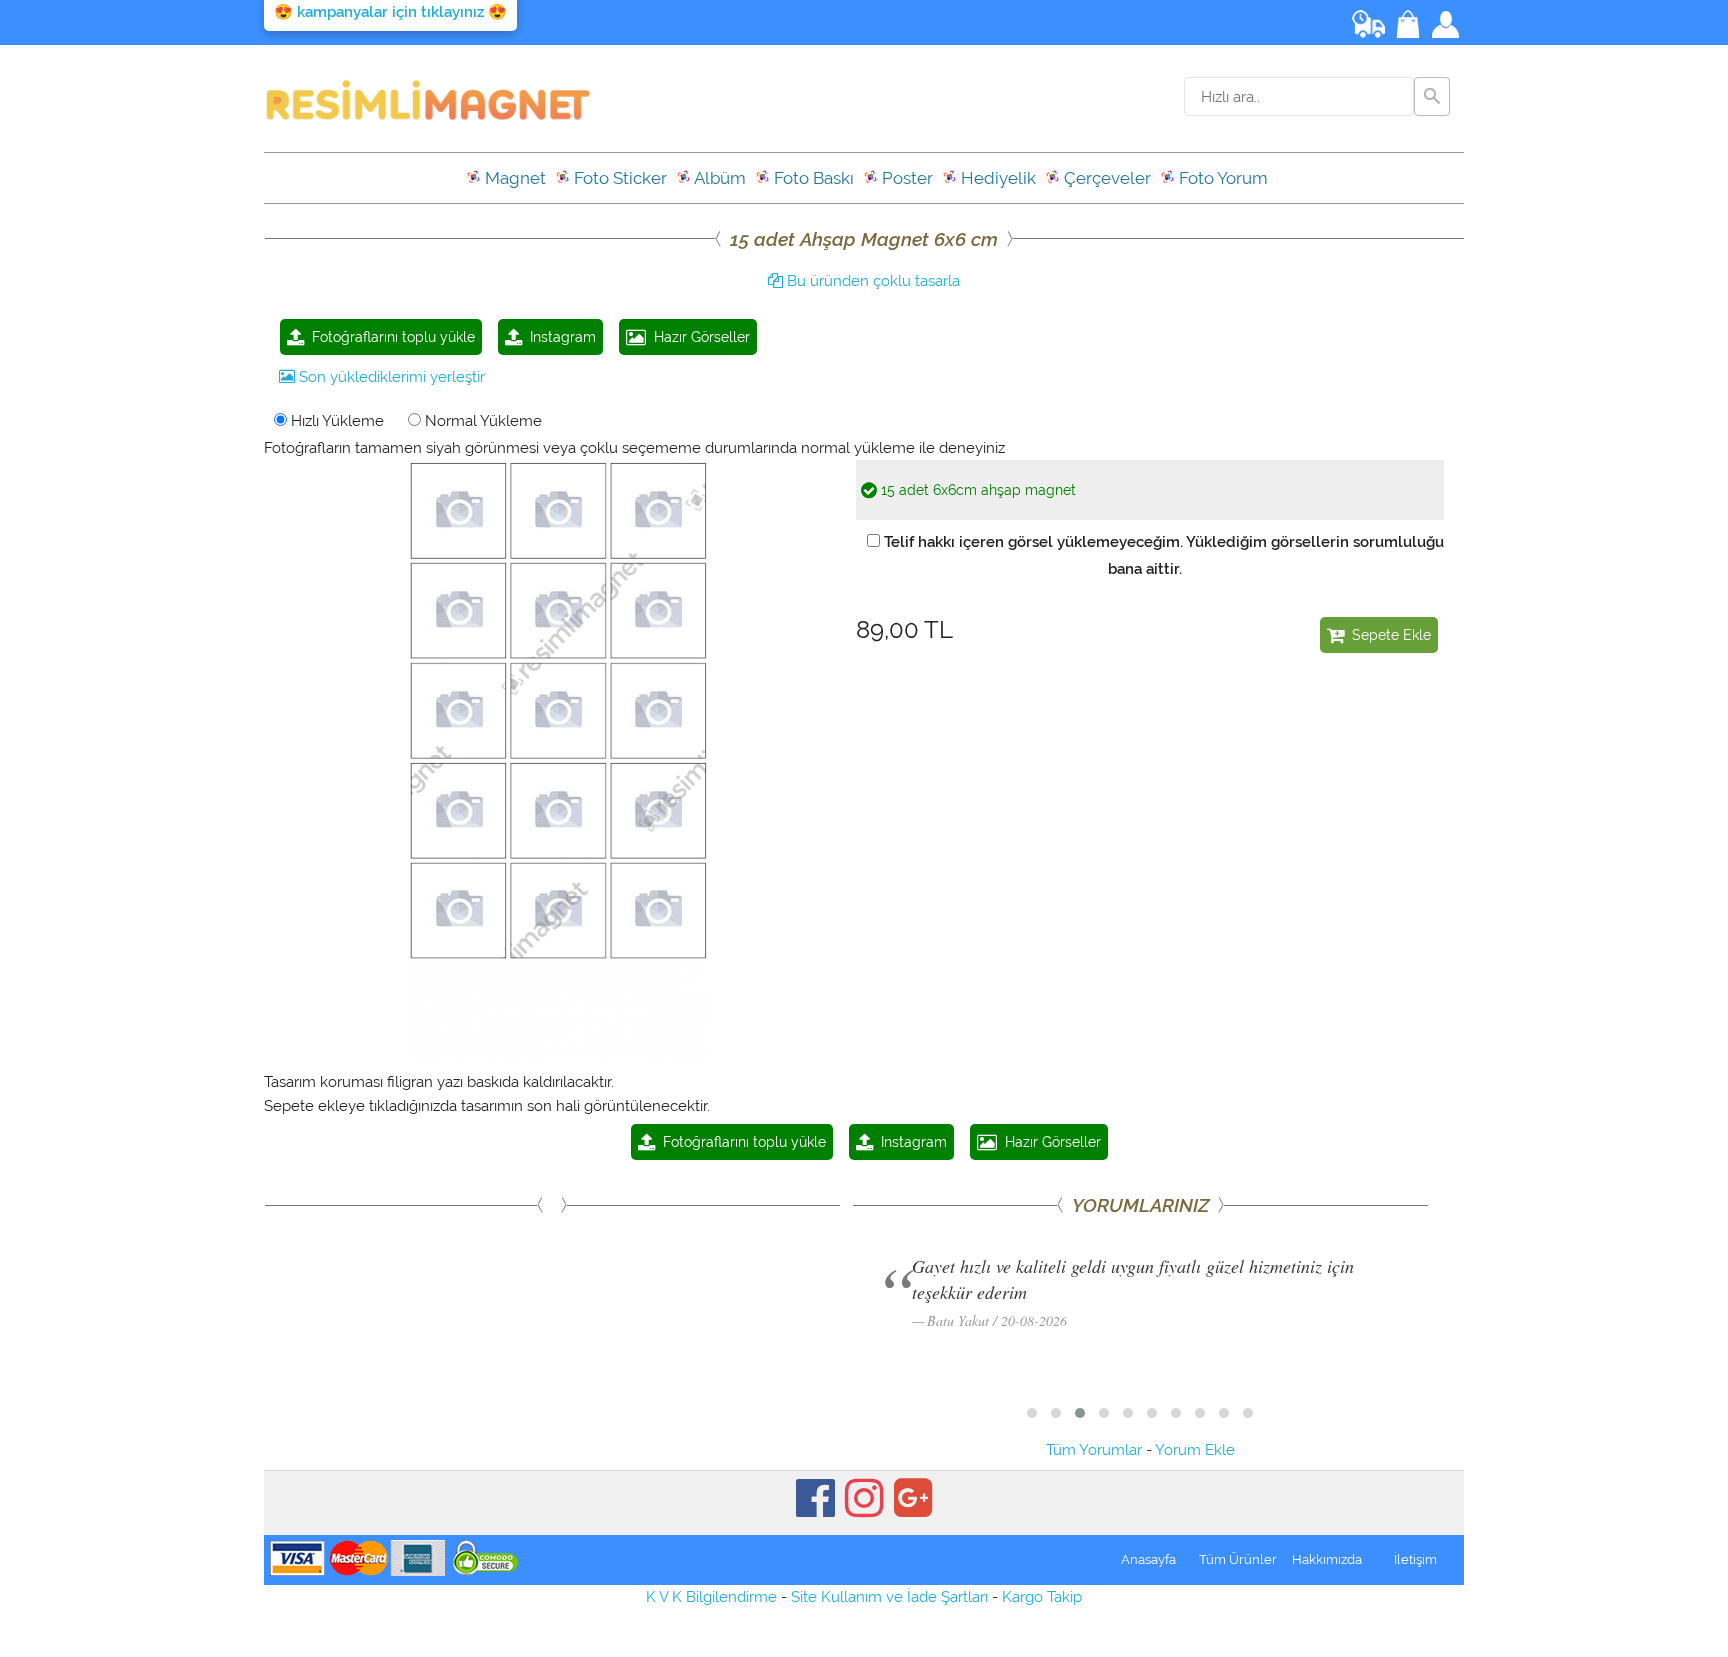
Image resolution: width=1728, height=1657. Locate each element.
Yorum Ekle (1195, 1450)
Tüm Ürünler (1238, 1559)
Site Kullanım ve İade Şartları (889, 1597)
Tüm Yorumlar (1094, 1450)
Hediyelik (996, 178)
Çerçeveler (1105, 178)
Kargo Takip (1042, 1597)
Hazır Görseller (698, 337)
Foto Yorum (1221, 178)
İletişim (1415, 1559)
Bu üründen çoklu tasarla (871, 281)
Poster (905, 178)
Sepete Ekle (1387, 635)
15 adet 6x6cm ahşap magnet (976, 490)
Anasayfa (1148, 1559)
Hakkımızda (1327, 1559)
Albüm (718, 178)
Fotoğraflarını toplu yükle (389, 337)
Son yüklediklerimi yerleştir (390, 377)
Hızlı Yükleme (335, 421)
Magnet (513, 178)
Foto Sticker (618, 178)
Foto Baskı (812, 178)
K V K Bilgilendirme (711, 1597)
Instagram (559, 337)
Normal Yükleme (481, 421)
